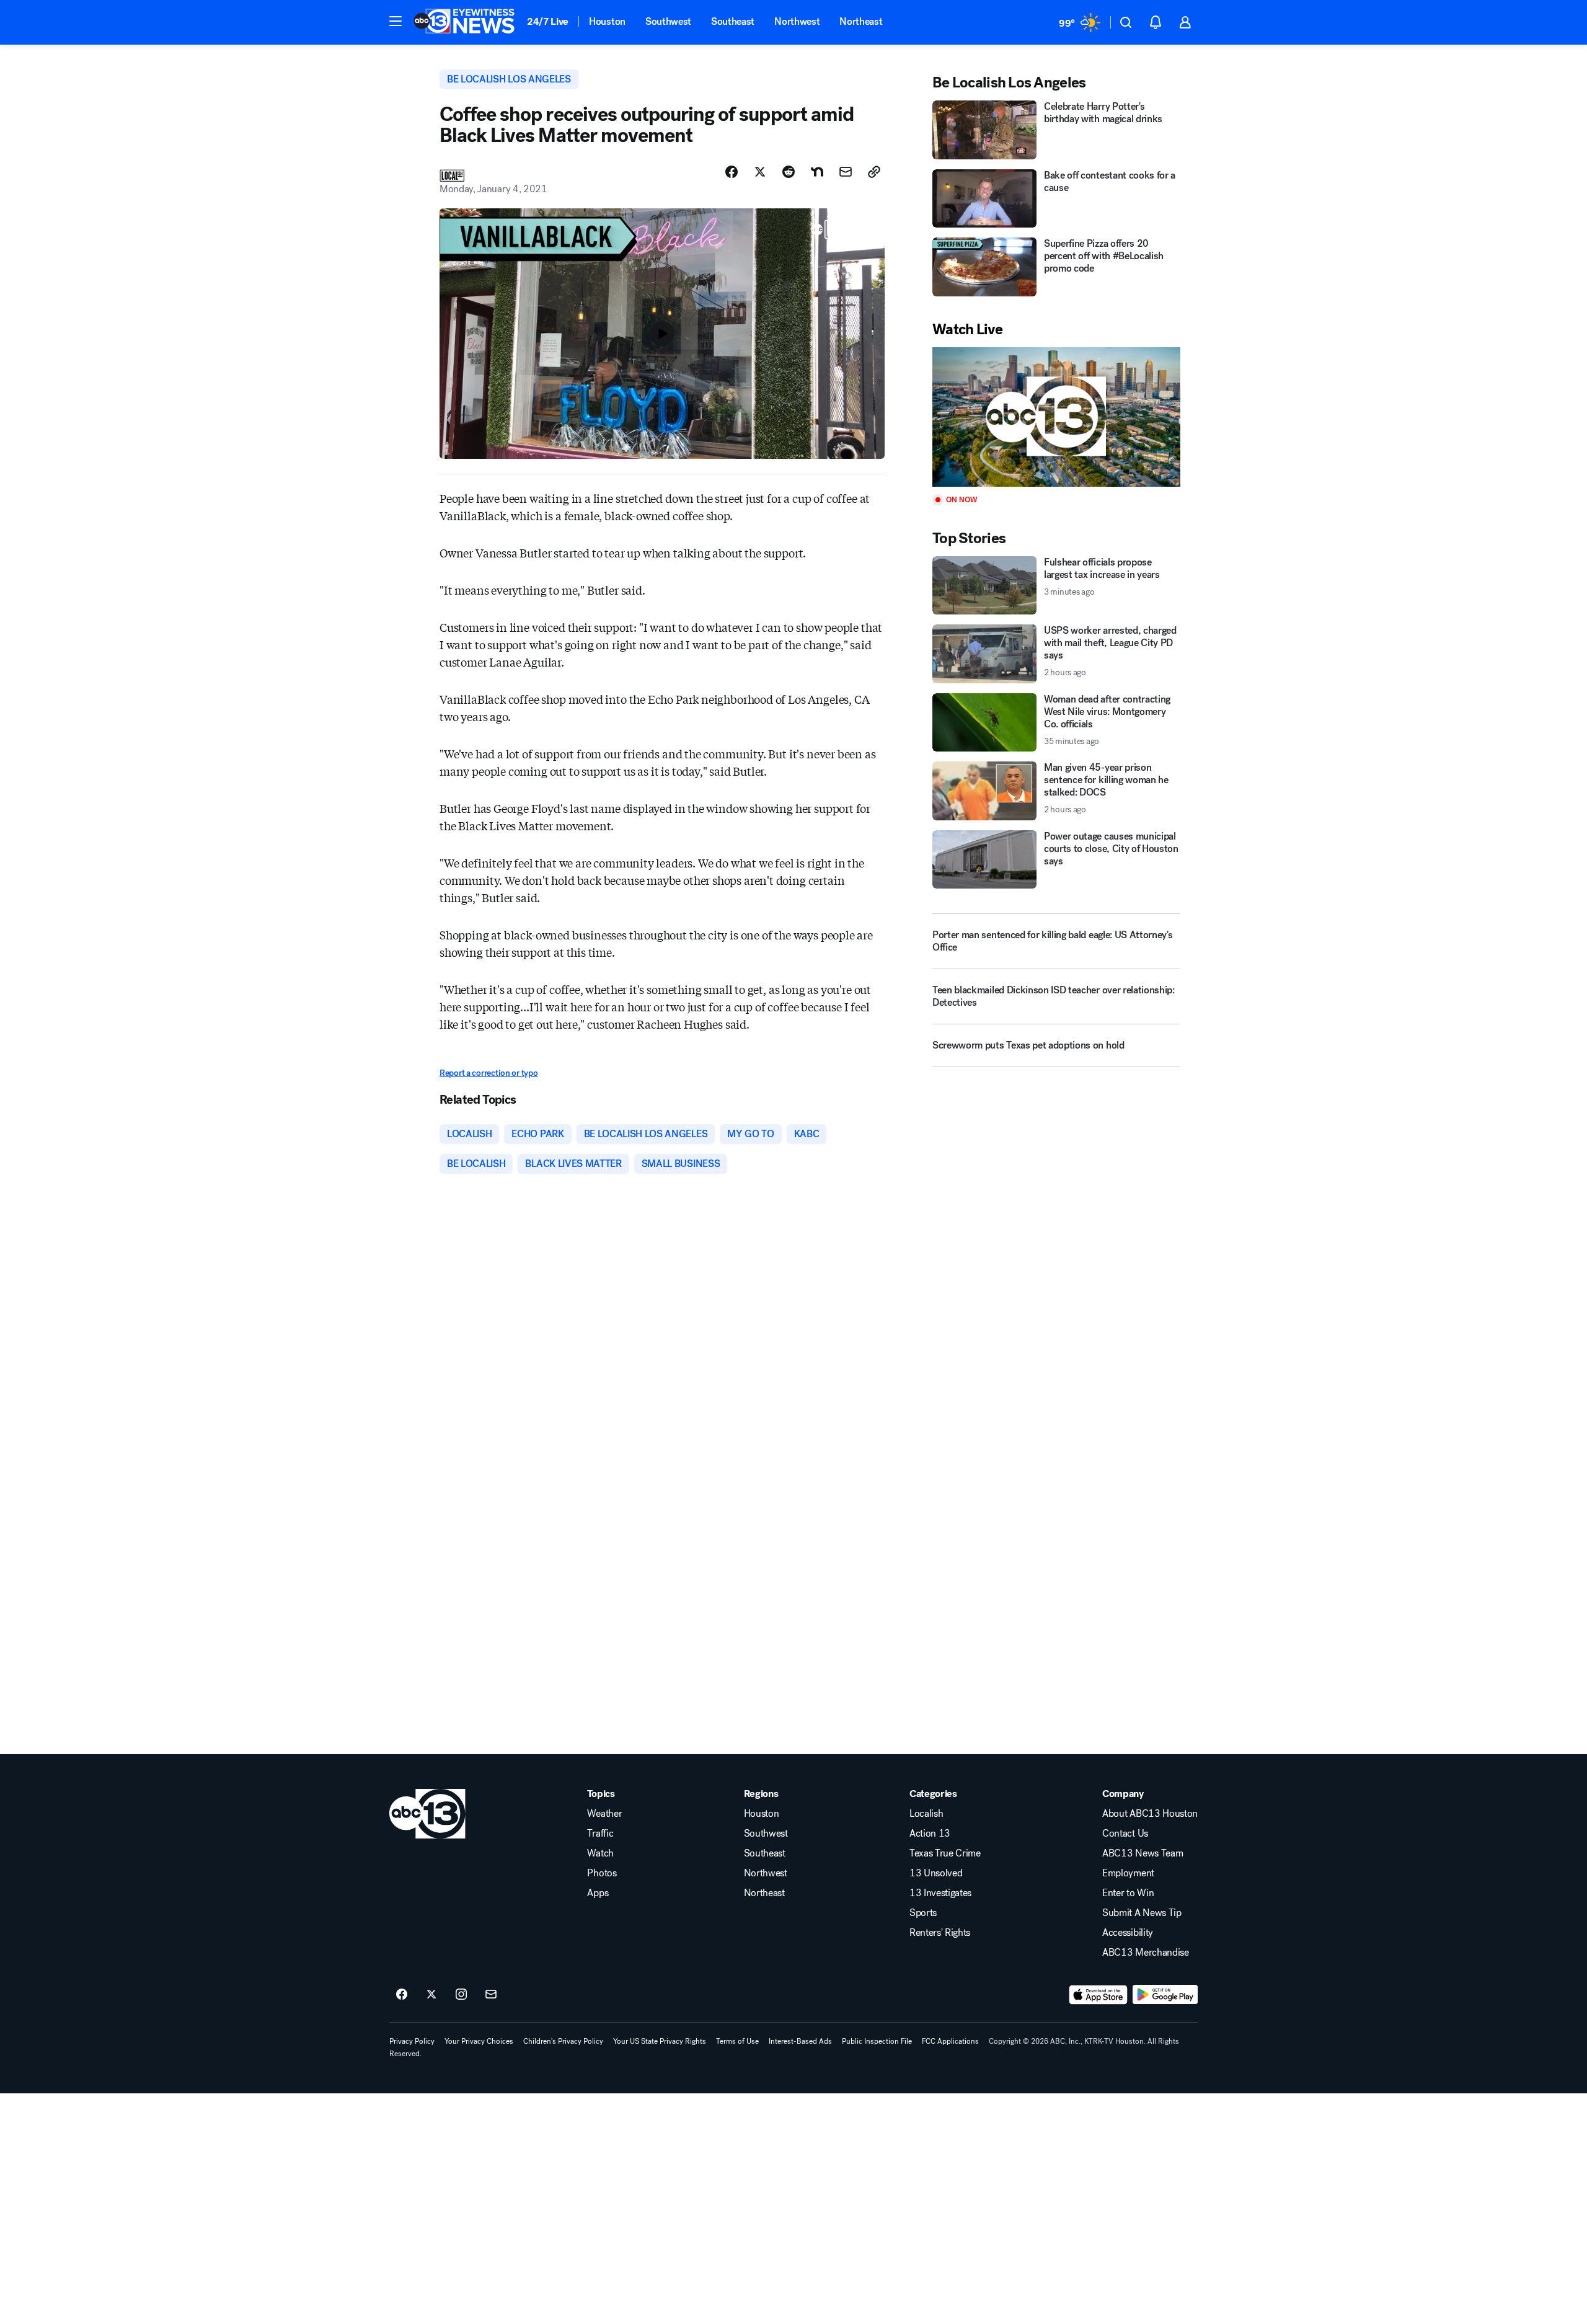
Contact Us (1125, 1834)
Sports (923, 1913)
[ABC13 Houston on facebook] (402, 1995)
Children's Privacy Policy (563, 2041)
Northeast (861, 21)
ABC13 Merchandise (1146, 1953)
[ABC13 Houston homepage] (464, 22)
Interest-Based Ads (800, 2041)
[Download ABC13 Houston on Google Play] (1165, 1995)
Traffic (600, 1834)
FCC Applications (950, 2041)
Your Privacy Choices (479, 2041)
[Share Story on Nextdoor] (817, 172)
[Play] (1056, 417)
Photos (602, 1873)
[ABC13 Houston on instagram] (461, 1995)
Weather (604, 1814)
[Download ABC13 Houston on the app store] (1099, 1995)
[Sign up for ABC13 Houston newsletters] (491, 1995)
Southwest (668, 21)
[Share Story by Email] (846, 172)
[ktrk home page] (427, 1814)
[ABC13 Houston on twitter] (431, 1995)
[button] (396, 21)
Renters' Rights (940, 1933)
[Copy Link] (874, 172)
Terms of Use (737, 2041)
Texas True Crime (945, 1853)
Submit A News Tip (1142, 1913)
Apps (598, 1893)
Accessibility (1128, 1933)
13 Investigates (940, 1893)
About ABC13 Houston (1150, 1814)
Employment (1128, 1873)
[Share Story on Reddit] (789, 172)
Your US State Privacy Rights (660, 2041)
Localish (926, 1814)
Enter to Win (1128, 1893)
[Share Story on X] (760, 172)
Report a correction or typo (488, 1073)
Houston (607, 21)
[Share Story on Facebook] (732, 172)
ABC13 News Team (1143, 1853)
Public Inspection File (877, 2041)
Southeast (733, 21)
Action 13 (930, 1834)
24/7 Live (548, 21)
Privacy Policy (412, 2041)
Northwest (797, 21)
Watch (600, 1853)
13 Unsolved (936, 1873)
